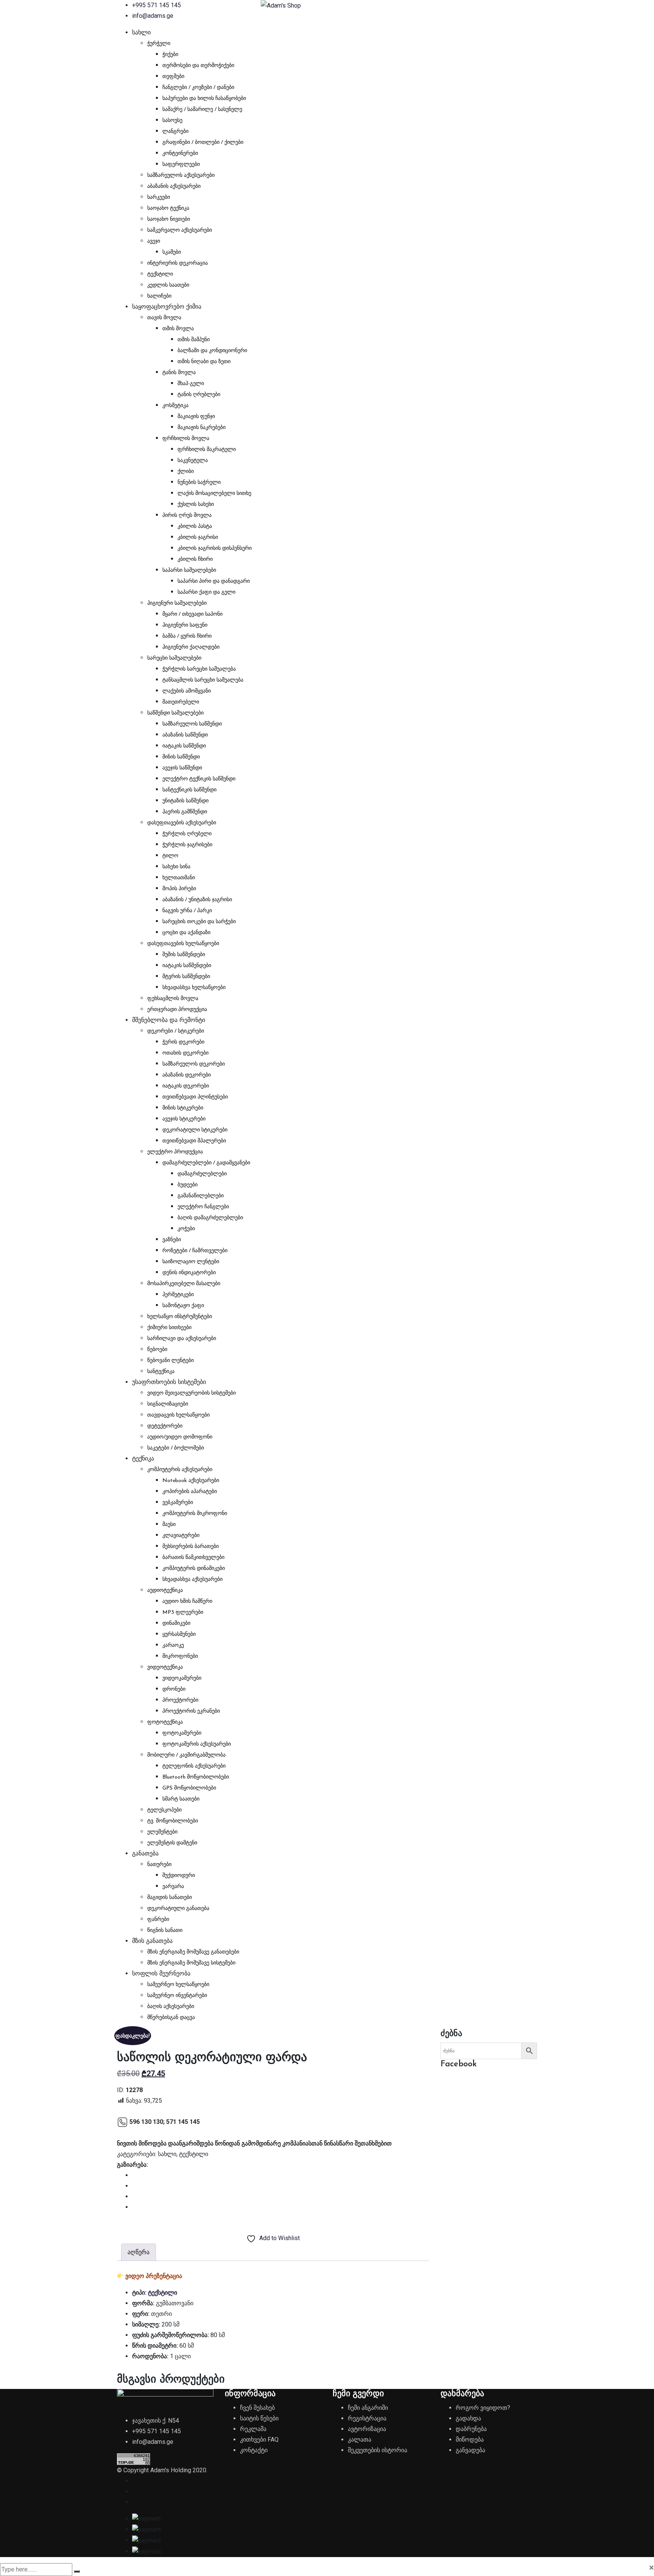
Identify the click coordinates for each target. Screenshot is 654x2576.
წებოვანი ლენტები (171, 1361)
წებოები (157, 1350)
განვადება (470, 2450)
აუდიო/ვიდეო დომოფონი (180, 1437)
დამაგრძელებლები (202, 1174)
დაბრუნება (471, 2429)
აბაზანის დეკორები (187, 1075)
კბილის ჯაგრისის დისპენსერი (215, 548)
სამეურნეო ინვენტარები (177, 1996)
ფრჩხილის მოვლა (186, 439)
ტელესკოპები (164, 1810)
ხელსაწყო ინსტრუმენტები (180, 1317)
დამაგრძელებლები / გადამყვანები (206, 1163)
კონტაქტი (254, 2450)
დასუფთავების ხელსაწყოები (183, 944)
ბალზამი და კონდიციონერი (212, 351)
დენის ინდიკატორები (189, 1273)
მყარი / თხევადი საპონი (192, 614)
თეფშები (173, 77)
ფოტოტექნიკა (165, 1722)
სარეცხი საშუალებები (174, 658)
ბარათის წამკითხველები (193, 1558)
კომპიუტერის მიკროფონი (195, 1514)
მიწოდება (470, 2439)
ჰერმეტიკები (178, 1295)
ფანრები (158, 1920)
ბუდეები (188, 1185)
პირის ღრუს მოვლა (187, 516)
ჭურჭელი (159, 44)
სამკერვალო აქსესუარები (180, 230)
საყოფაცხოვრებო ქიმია (167, 307)
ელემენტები (162, 1832)
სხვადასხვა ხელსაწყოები (194, 988)
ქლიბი (186, 472)
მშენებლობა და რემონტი (169, 1020)
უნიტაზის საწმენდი (185, 801)
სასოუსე (172, 121)
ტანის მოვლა (179, 373)
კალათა (360, 2439)
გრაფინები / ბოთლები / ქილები (203, 143)
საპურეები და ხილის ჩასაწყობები (204, 99)
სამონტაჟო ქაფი (183, 1306)
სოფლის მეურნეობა (161, 1974)
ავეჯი (154, 241)
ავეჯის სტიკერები (184, 1119)
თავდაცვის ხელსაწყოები (178, 1415)
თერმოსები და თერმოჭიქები (198, 66)
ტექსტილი (160, 274)
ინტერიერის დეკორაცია (178, 263)
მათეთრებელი (181, 702)
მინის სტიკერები (183, 1108)
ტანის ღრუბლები (199, 395)
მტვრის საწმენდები (186, 977)
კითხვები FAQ (259, 2439)
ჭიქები (170, 55)
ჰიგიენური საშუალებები (177, 603)
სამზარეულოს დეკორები (194, 1064)
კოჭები (186, 1229)
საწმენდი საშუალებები (175, 713)
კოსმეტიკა (175, 406)
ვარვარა (173, 1887)
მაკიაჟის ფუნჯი (196, 417)
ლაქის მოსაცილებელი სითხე (214, 494)
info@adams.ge (153, 16)
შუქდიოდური (179, 1876)
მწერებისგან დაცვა (171, 2018)
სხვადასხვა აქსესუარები (192, 1580)
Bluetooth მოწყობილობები (196, 1777)
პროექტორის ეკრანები (191, 1711)
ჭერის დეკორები (183, 1042)
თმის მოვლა (178, 329)
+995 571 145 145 (156, 5)
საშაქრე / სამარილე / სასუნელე (202, 110)
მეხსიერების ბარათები (191, 1547)
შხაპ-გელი (191, 384)
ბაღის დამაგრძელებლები (210, 1218)
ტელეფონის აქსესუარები (194, 1766)
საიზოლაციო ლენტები (191, 1262)
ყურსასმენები (179, 1634)
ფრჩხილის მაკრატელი (207, 450)
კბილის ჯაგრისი (198, 538)
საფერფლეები (181, 165)
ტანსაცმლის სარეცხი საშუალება (203, 680)
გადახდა (468, 2418)
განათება (145, 1854)
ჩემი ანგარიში (368, 2408)
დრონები (174, 1689)
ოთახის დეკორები (185, 1053)
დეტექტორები (165, 1426)
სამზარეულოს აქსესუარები (181, 176)
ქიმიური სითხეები (169, 1328)
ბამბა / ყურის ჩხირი (187, 636)
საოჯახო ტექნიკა (168, 208)
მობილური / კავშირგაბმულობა (186, 1755)
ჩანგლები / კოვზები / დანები (198, 88)
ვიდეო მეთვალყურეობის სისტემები (192, 1393)
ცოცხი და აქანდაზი (186, 933)
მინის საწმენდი (181, 757)
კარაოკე (173, 1645)
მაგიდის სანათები (170, 1898)
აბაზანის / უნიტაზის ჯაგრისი (197, 900)
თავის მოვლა (164, 318)
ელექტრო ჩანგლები (203, 1207)
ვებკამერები (178, 1503)
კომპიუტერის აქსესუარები (180, 1470)
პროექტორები (180, 1700)
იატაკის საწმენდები (187, 966)
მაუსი (169, 1525)
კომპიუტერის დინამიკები (194, 1569)
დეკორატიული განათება (178, 1909)
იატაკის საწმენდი (184, 746)
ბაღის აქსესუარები (171, 2007)
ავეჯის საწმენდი (182, 768)
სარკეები (159, 197)
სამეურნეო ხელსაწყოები (178, 1985)
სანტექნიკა (161, 1372)
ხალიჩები (159, 296)
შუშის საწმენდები (184, 955)
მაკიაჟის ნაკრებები (202, 428)
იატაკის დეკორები (186, 1086)
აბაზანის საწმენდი (185, 735)
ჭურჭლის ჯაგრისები (187, 845)
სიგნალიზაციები (168, 1404)
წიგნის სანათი (165, 1931)
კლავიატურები (181, 1536)
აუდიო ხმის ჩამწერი (187, 1602)
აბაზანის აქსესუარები (174, 186)
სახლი (141, 33)
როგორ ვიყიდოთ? (483, 2408)
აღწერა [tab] (139, 2252)
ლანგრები (175, 132)
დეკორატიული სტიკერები (195, 1130)
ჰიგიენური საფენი (185, 625)
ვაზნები (172, 1240)
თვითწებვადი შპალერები (194, 1141)
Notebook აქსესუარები (191, 1481)
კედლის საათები (168, 285)
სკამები (172, 252)
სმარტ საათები (181, 1799)
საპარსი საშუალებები (189, 570)
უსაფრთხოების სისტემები (169, 1382)
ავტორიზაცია (367, 2429)
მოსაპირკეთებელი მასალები (184, 1284)
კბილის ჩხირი (195, 559)
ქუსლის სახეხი (196, 505)
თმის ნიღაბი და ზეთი (204, 362)
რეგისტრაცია (367, 2418)
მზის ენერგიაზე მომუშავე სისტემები (191, 1963)
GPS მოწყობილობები (189, 1788)
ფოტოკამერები (182, 1733)
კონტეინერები (180, 154)
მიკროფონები (180, 1656)
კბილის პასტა (195, 527)
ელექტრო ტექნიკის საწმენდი (199, 779)
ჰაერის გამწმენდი (185, 812)
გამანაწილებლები (201, 1196)
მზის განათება (152, 1941)
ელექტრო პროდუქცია (175, 1152)
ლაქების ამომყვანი (187, 691)
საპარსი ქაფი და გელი (206, 592)
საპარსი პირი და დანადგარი (214, 581)
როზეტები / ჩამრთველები (195, 1251)
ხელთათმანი (179, 878)
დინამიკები (176, 1623)
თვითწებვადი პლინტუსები (195, 1097)
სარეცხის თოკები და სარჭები (199, 922)
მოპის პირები (179, 889)
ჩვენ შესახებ (257, 2408)
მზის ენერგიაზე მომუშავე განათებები (193, 1952)
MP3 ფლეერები (183, 1613)
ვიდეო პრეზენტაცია (154, 2276)
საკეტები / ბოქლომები (176, 1448)
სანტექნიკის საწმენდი (189, 790)
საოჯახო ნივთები (169, 219)
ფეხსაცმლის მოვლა (173, 999)
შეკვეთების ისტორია (378, 2450)
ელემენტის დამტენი (172, 1843)
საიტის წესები (259, 2418)
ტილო (170, 856)
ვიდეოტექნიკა (165, 1667)
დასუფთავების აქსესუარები (182, 823)
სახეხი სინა (176, 867)
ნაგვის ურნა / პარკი (187, 911)
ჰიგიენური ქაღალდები (191, 647)
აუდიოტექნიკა (165, 1591)
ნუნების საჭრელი (199, 483)
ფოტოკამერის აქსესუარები (197, 1744)
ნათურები (159, 1865)
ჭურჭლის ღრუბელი (187, 834)
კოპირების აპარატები (190, 1492)
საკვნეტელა (193, 461)
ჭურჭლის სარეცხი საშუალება (199, 669)
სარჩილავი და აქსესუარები (182, 1339)
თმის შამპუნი (194, 340)
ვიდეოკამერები (182, 1678)
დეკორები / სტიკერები (176, 1031)
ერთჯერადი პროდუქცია (177, 1010)
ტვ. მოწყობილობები (173, 1821)
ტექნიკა (143, 1459)
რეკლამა (253, 2429)
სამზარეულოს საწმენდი (192, 724)
